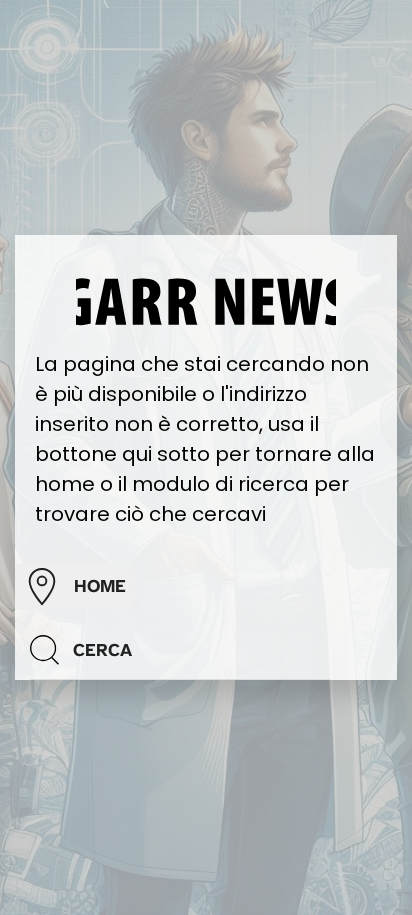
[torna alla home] (206, 300)
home (100, 586)
